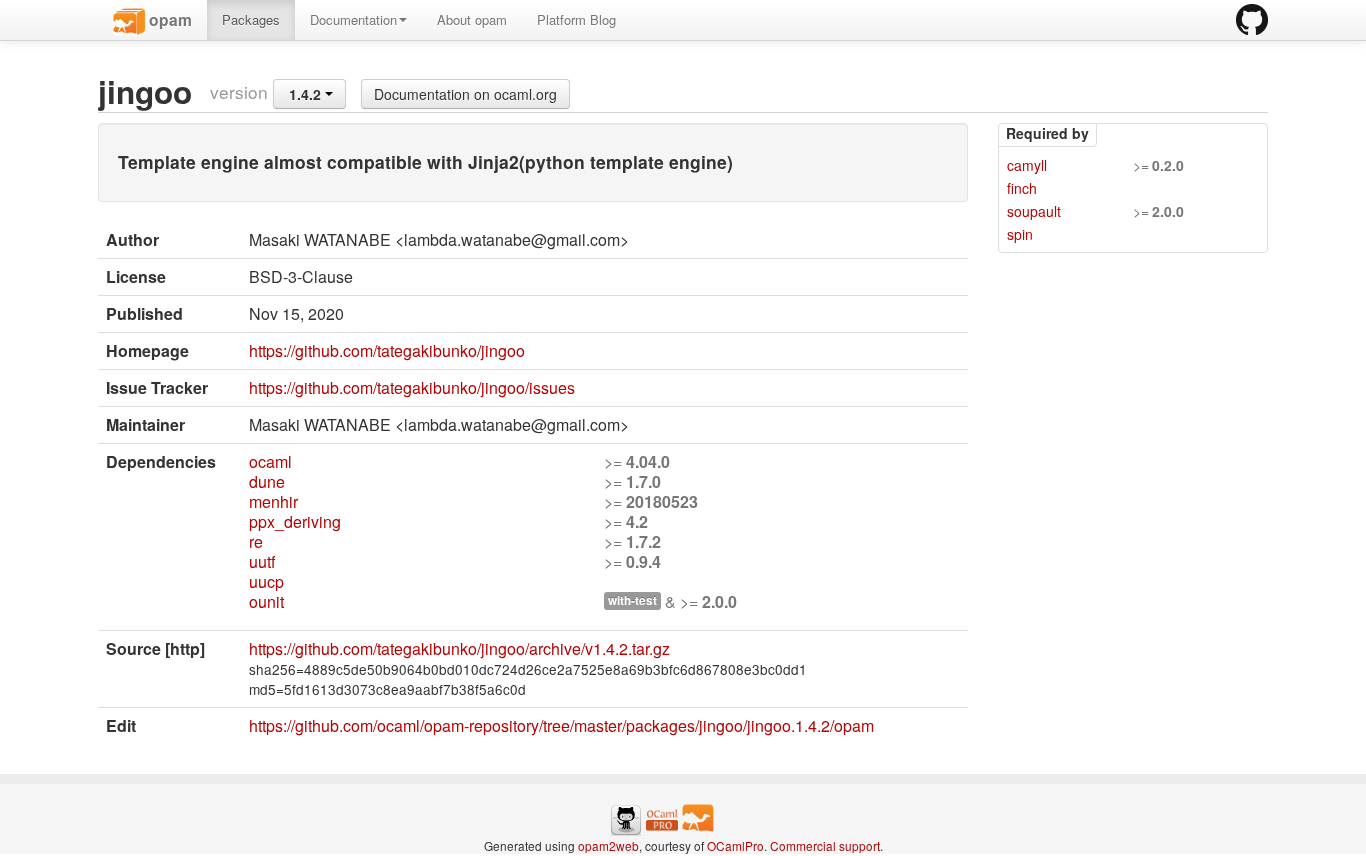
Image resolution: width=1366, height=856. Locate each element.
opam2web (608, 845)
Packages (251, 19)
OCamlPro (735, 845)
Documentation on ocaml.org (465, 94)
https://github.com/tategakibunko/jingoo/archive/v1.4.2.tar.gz (459, 648)
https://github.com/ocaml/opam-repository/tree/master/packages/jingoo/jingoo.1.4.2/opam (561, 725)
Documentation (353, 19)
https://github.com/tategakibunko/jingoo (387, 350)
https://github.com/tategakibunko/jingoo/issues (412, 387)
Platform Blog (576, 19)
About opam (472, 19)
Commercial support (825, 845)
